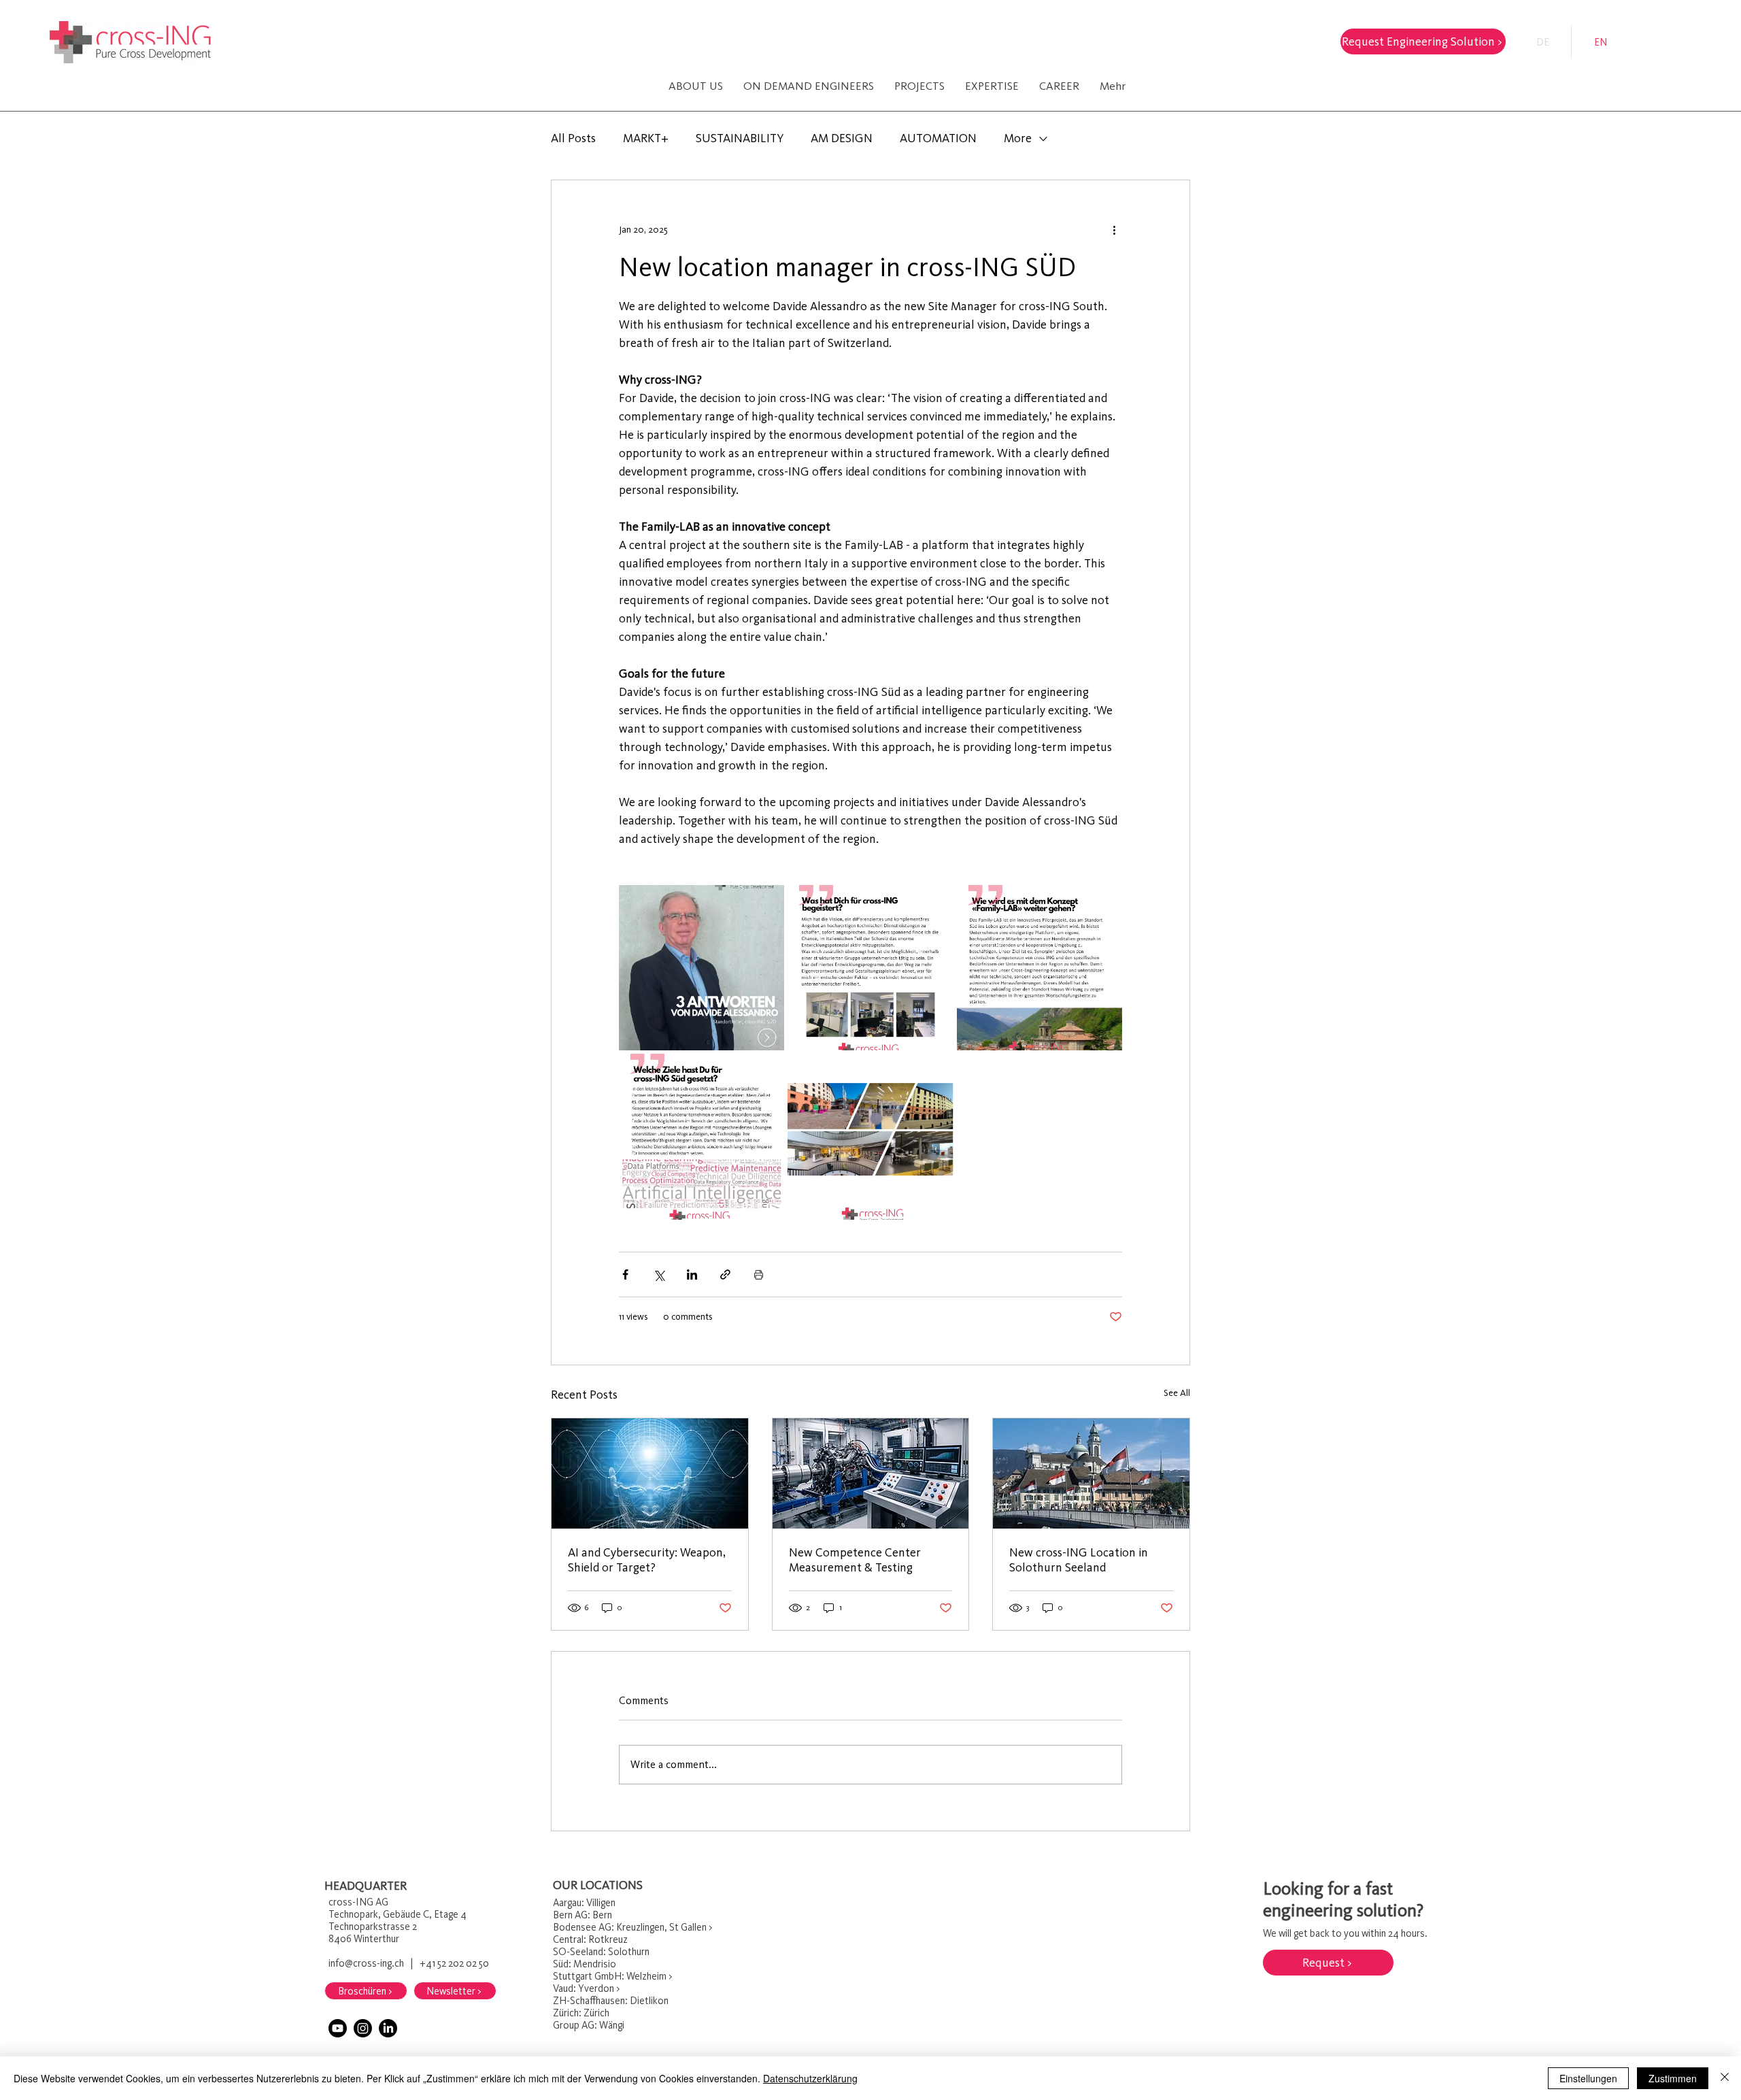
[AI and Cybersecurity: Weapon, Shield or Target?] (650, 1473)
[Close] (1725, 2078)
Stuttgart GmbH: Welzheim (610, 1976)
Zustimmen (1673, 2078)
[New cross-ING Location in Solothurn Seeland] (1091, 1473)
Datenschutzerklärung (810, 2078)
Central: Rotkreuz (590, 1939)
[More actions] (1114, 229)
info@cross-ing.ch (366, 1963)
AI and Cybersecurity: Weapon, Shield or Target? (647, 1560)
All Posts (573, 138)
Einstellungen (1588, 2078)
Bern (563, 1915)
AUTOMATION (938, 138)
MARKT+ (646, 138)
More (1018, 138)
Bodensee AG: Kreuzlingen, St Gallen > (632, 1927)
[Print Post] (759, 1274)
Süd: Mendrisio (586, 1964)
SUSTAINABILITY (740, 138)
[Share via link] (725, 1274)
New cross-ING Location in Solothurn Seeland (1079, 1560)
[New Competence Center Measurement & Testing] (871, 1473)
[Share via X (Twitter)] (659, 1274)
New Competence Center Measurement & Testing (855, 1560)
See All (1177, 1393)
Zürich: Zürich (582, 2013)
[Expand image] (702, 968)
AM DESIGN (842, 138)
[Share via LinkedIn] (692, 1274)
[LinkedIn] (388, 2028)
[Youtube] (338, 2028)
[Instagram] (363, 2028)
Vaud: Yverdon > (586, 1988)
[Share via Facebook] (625, 1274)
